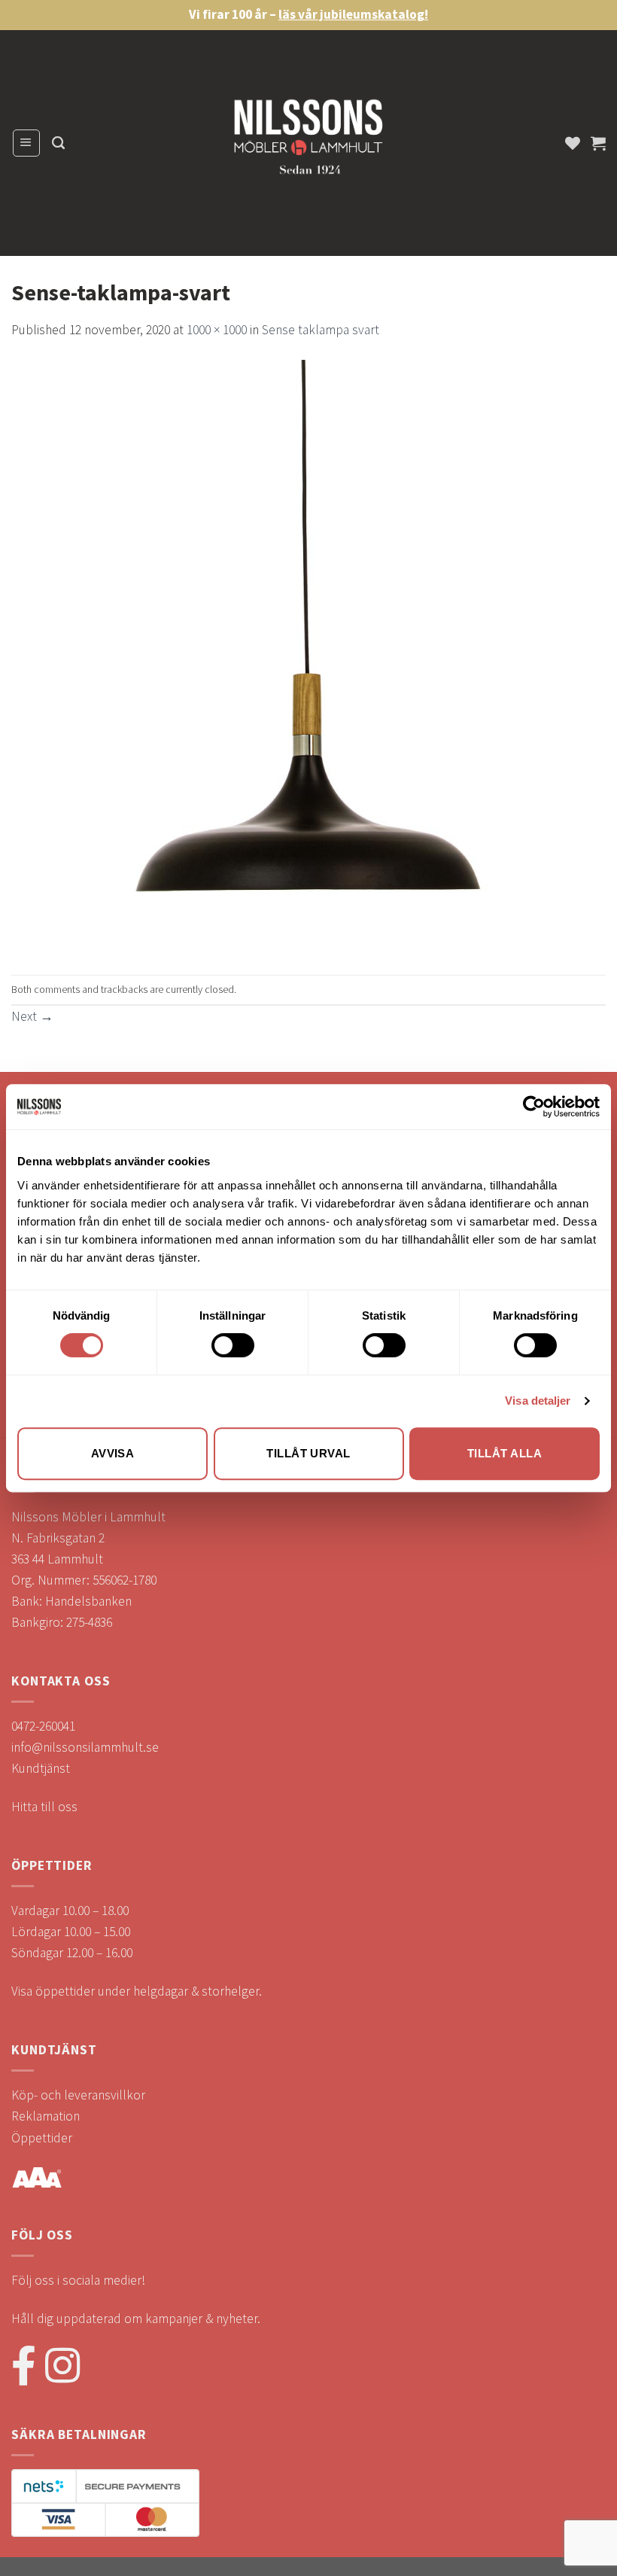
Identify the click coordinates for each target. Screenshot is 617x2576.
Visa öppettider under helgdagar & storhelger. (137, 1991)
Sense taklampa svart (321, 330)
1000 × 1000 (217, 330)
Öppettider (42, 2138)
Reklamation (46, 2116)
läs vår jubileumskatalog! (353, 14)
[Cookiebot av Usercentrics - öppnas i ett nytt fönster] (534, 1107)
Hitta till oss (44, 1807)
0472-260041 (43, 1726)
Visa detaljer (538, 1401)
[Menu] (26, 143)
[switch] (233, 1345)
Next (32, 1016)
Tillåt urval (308, 1453)
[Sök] (58, 143)
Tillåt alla (505, 1453)
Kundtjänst (41, 1768)
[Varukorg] (598, 143)
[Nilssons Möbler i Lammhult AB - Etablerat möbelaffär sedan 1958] (308, 143)
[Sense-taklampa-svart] (308, 656)
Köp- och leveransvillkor (78, 2095)
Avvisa (113, 1453)
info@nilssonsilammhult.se (85, 1747)
